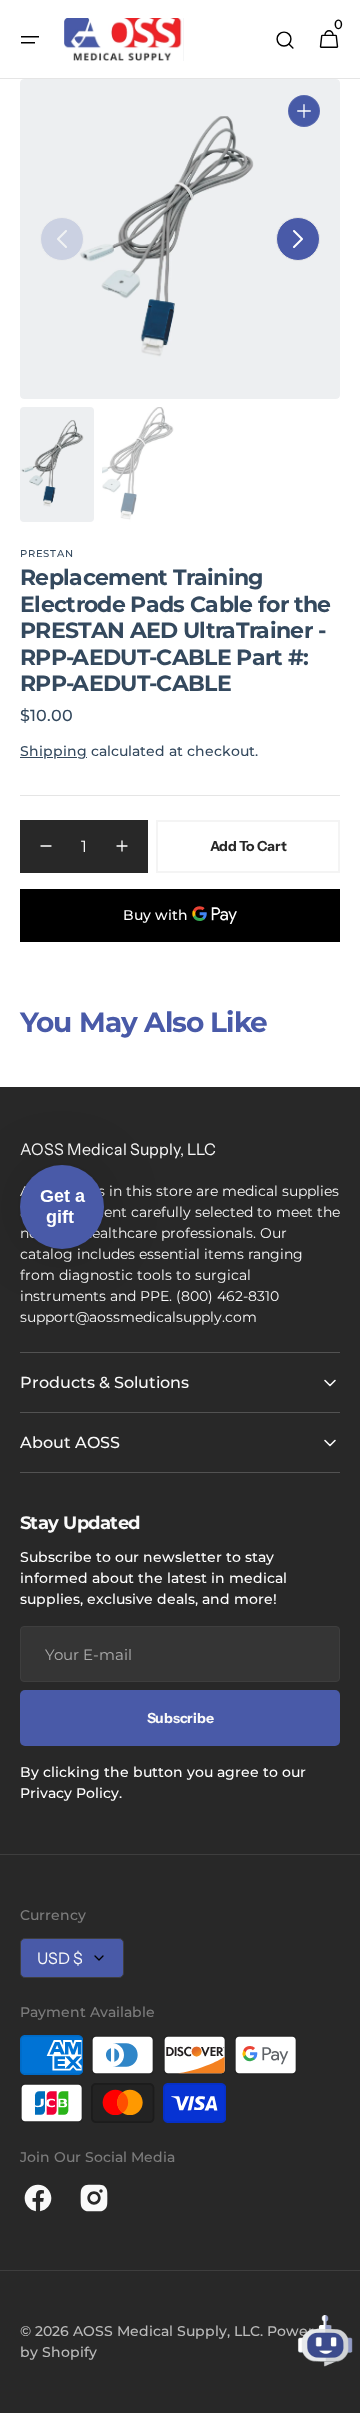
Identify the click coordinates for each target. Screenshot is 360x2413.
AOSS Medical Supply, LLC (166, 2331)
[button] (30, 40)
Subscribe (180, 1718)
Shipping (53, 751)
